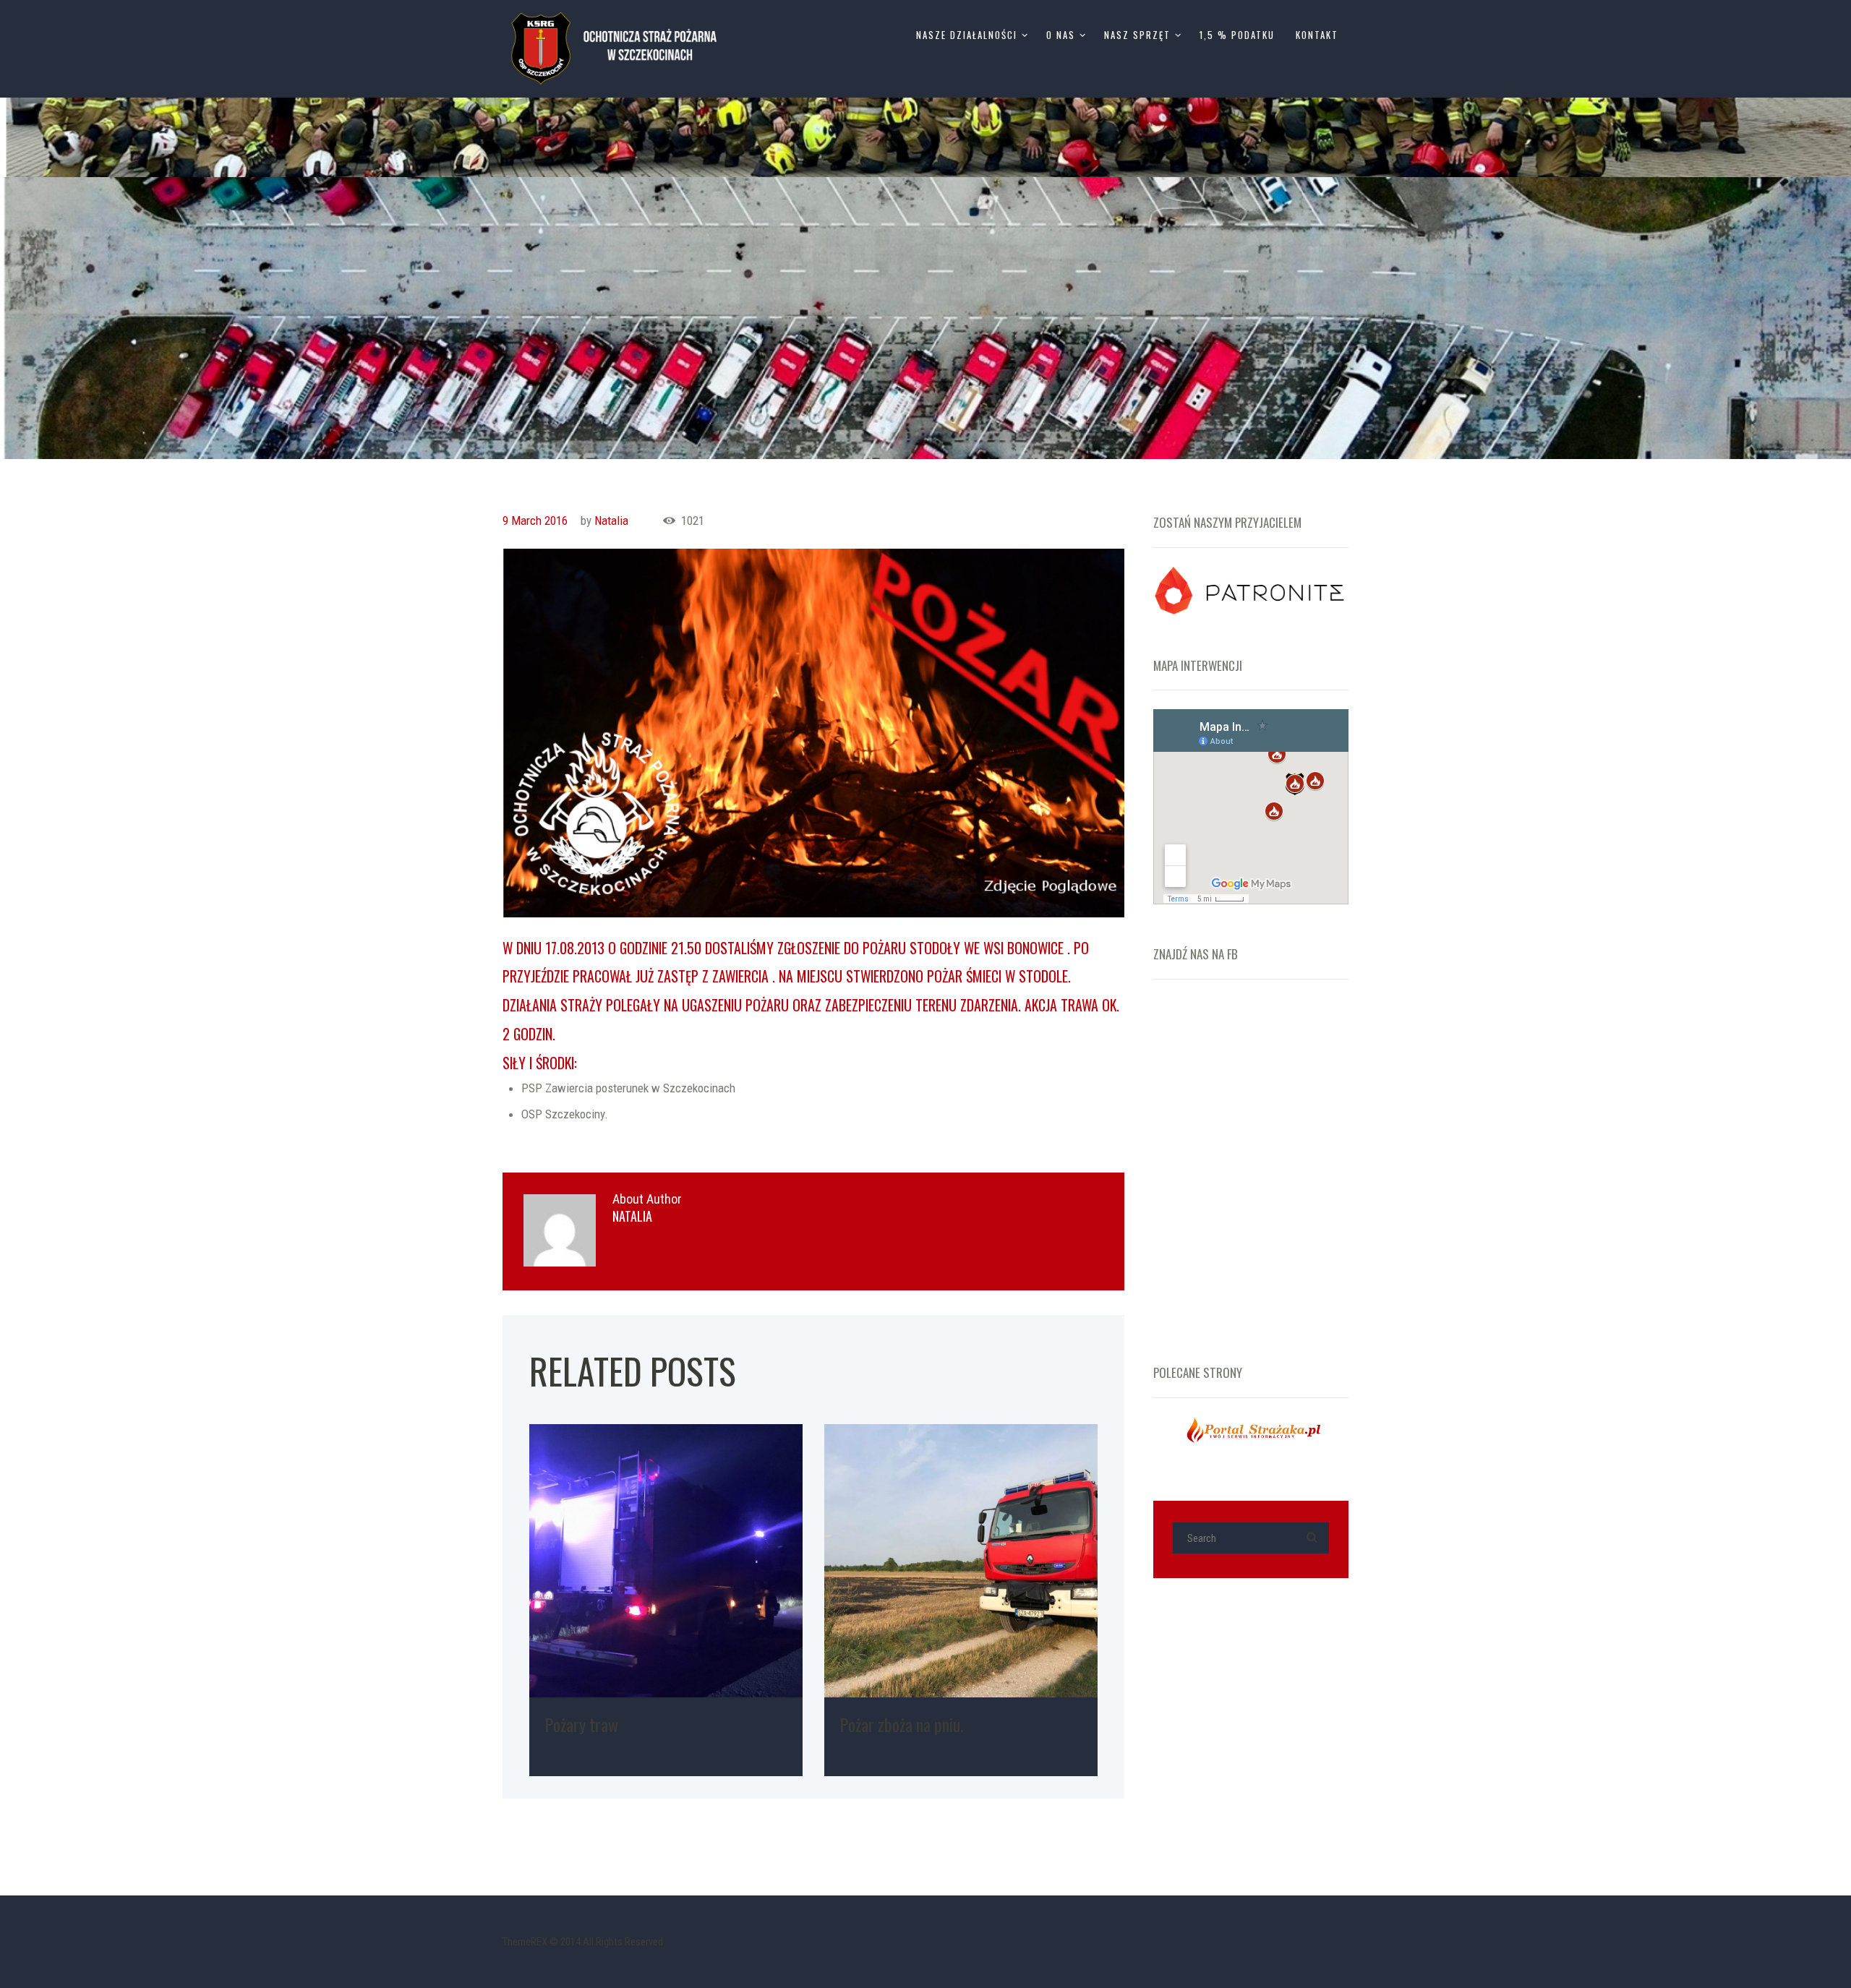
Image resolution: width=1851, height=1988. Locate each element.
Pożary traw (581, 1724)
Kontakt (1317, 35)
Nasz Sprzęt (1137, 35)
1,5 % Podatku (1237, 35)
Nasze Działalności (967, 35)
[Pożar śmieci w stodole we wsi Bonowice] (813, 733)
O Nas (1061, 35)
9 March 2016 (535, 520)
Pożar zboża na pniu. (901, 1724)
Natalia (611, 520)
